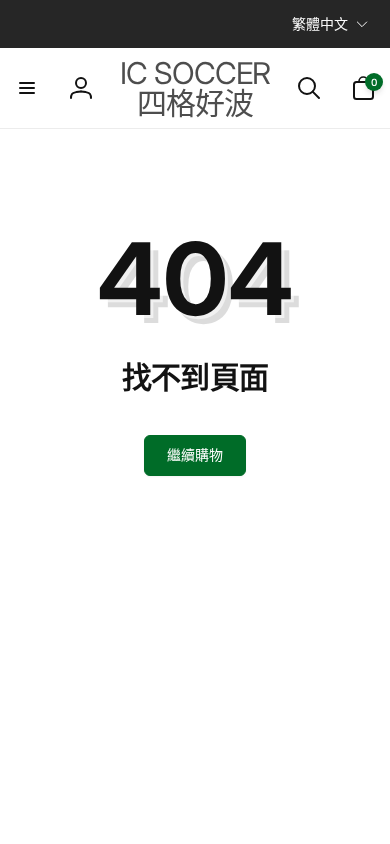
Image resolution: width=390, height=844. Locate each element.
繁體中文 (320, 23)
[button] (27, 88)
